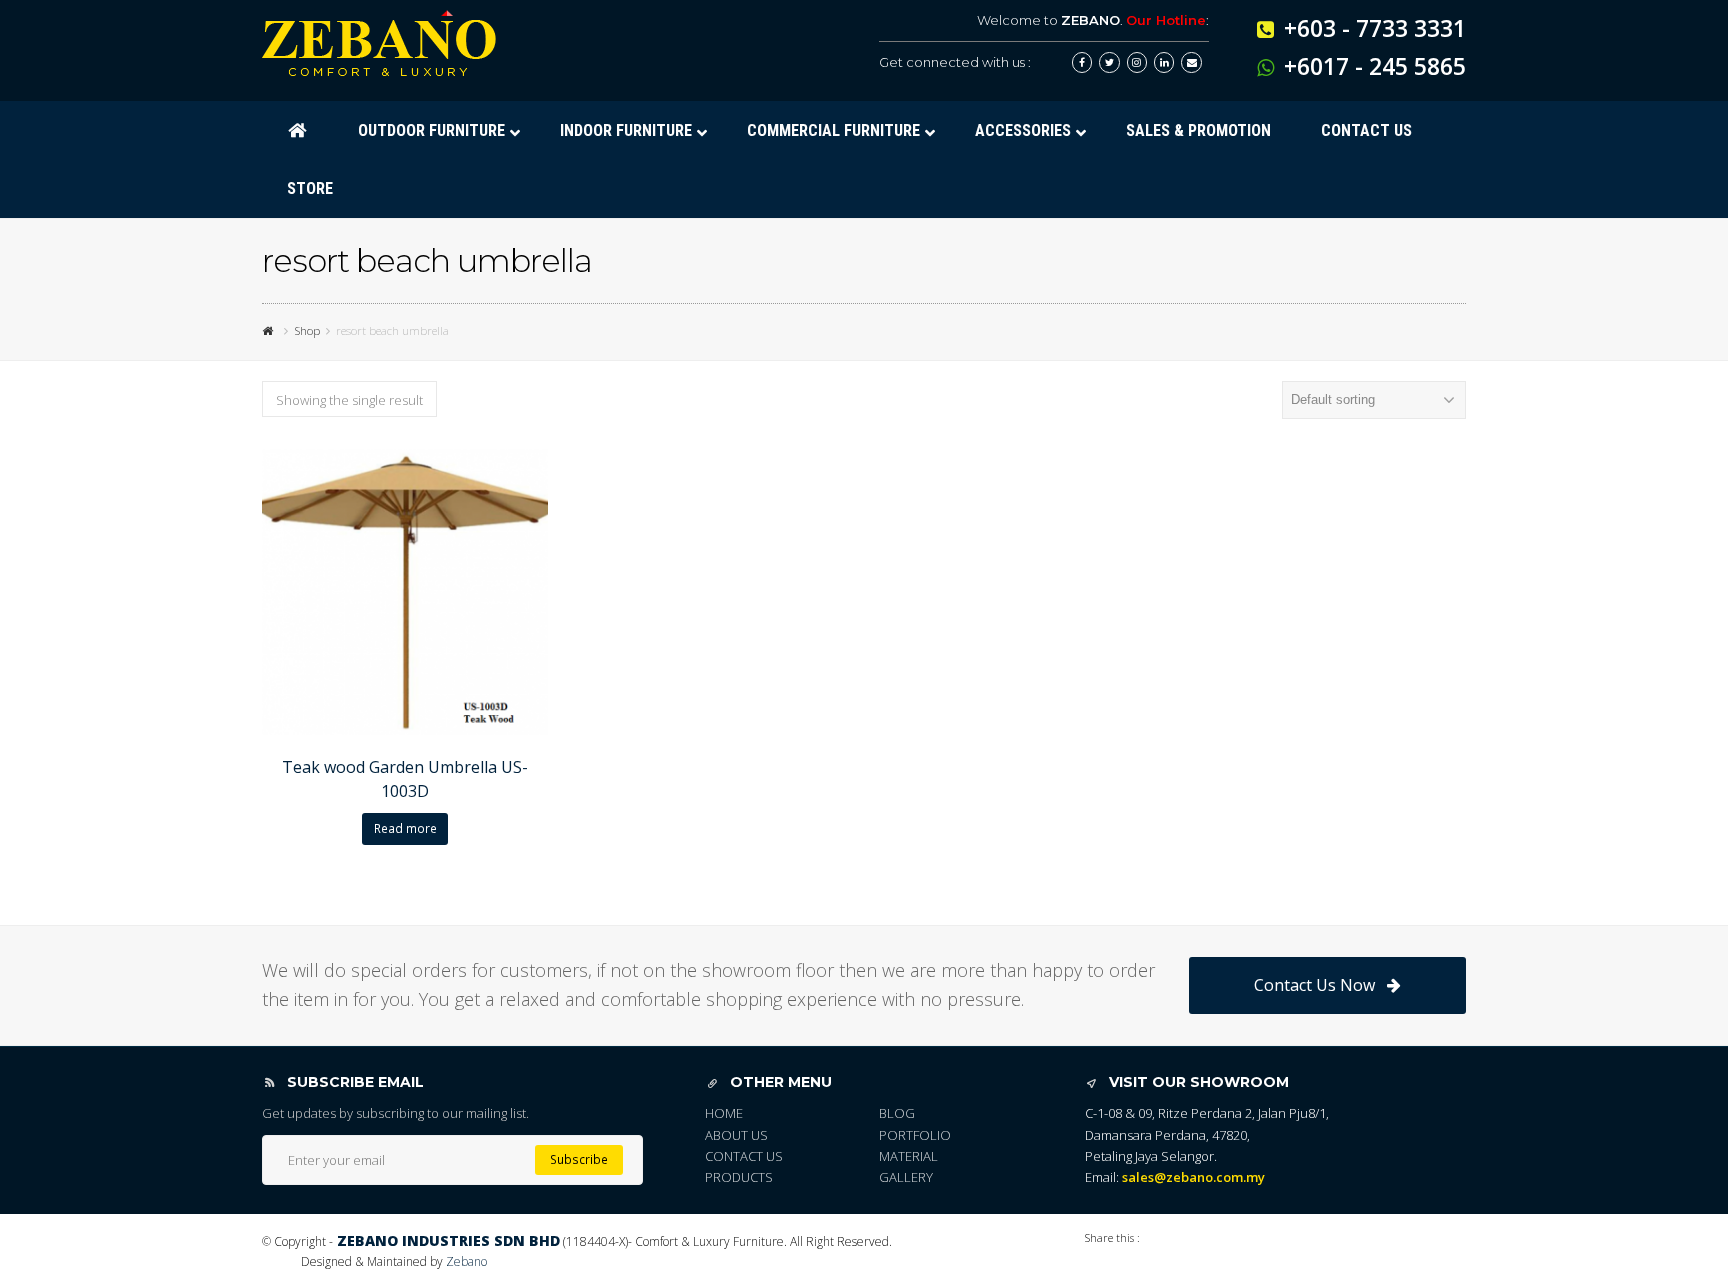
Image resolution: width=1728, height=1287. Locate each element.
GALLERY (906, 1177)
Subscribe (579, 1159)
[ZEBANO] (270, 330)
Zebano (466, 1261)
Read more (405, 828)
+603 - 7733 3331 (1375, 28)
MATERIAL (908, 1156)
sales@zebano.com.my (1193, 1177)
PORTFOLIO (915, 1135)
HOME (724, 1113)
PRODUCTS (739, 1177)
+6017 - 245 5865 (1375, 66)
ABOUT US (736, 1135)
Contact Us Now (1314, 985)
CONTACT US (744, 1156)
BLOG (897, 1113)
